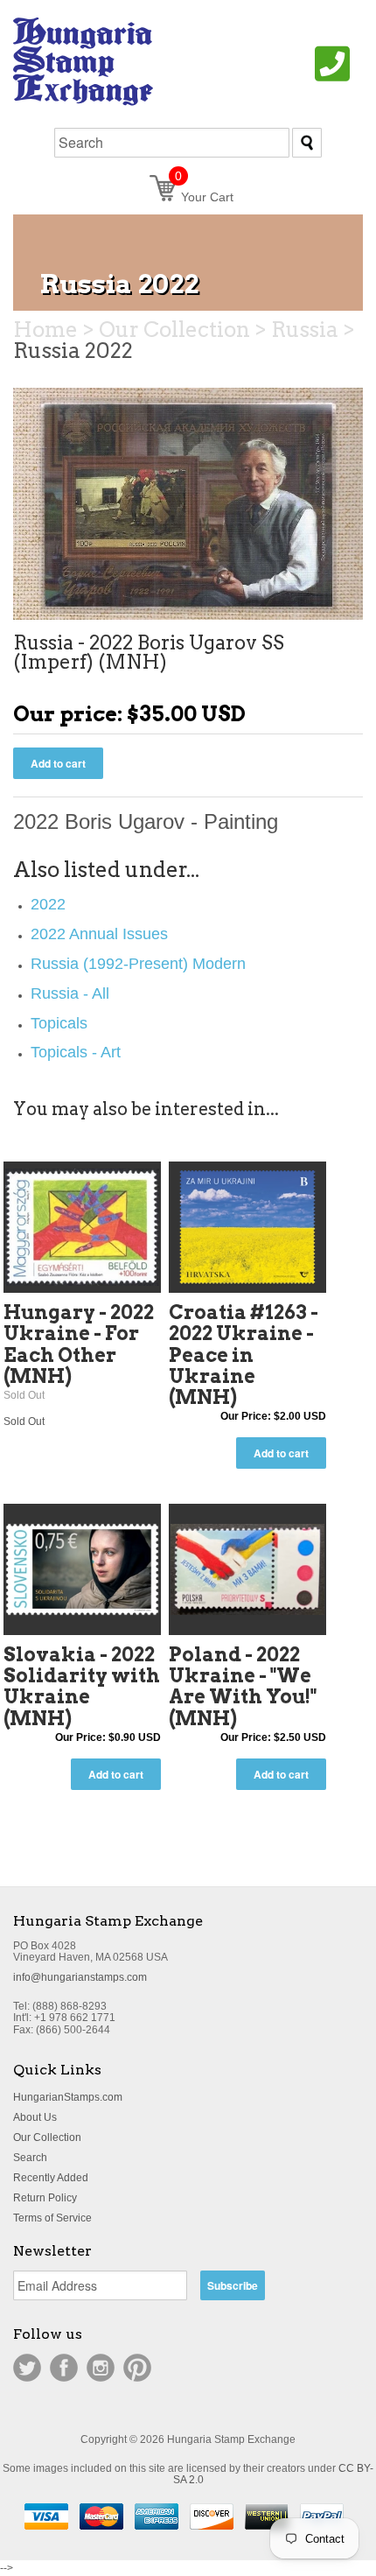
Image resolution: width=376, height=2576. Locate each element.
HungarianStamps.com (68, 2097)
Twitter (27, 2368)
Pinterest (137, 2368)
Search (30, 2158)
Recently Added (51, 2178)
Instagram (101, 2368)
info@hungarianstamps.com (80, 1977)
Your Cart (204, 197)
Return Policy (45, 2198)
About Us (35, 2117)
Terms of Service (52, 2218)
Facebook (64, 2368)
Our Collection (47, 2137)
